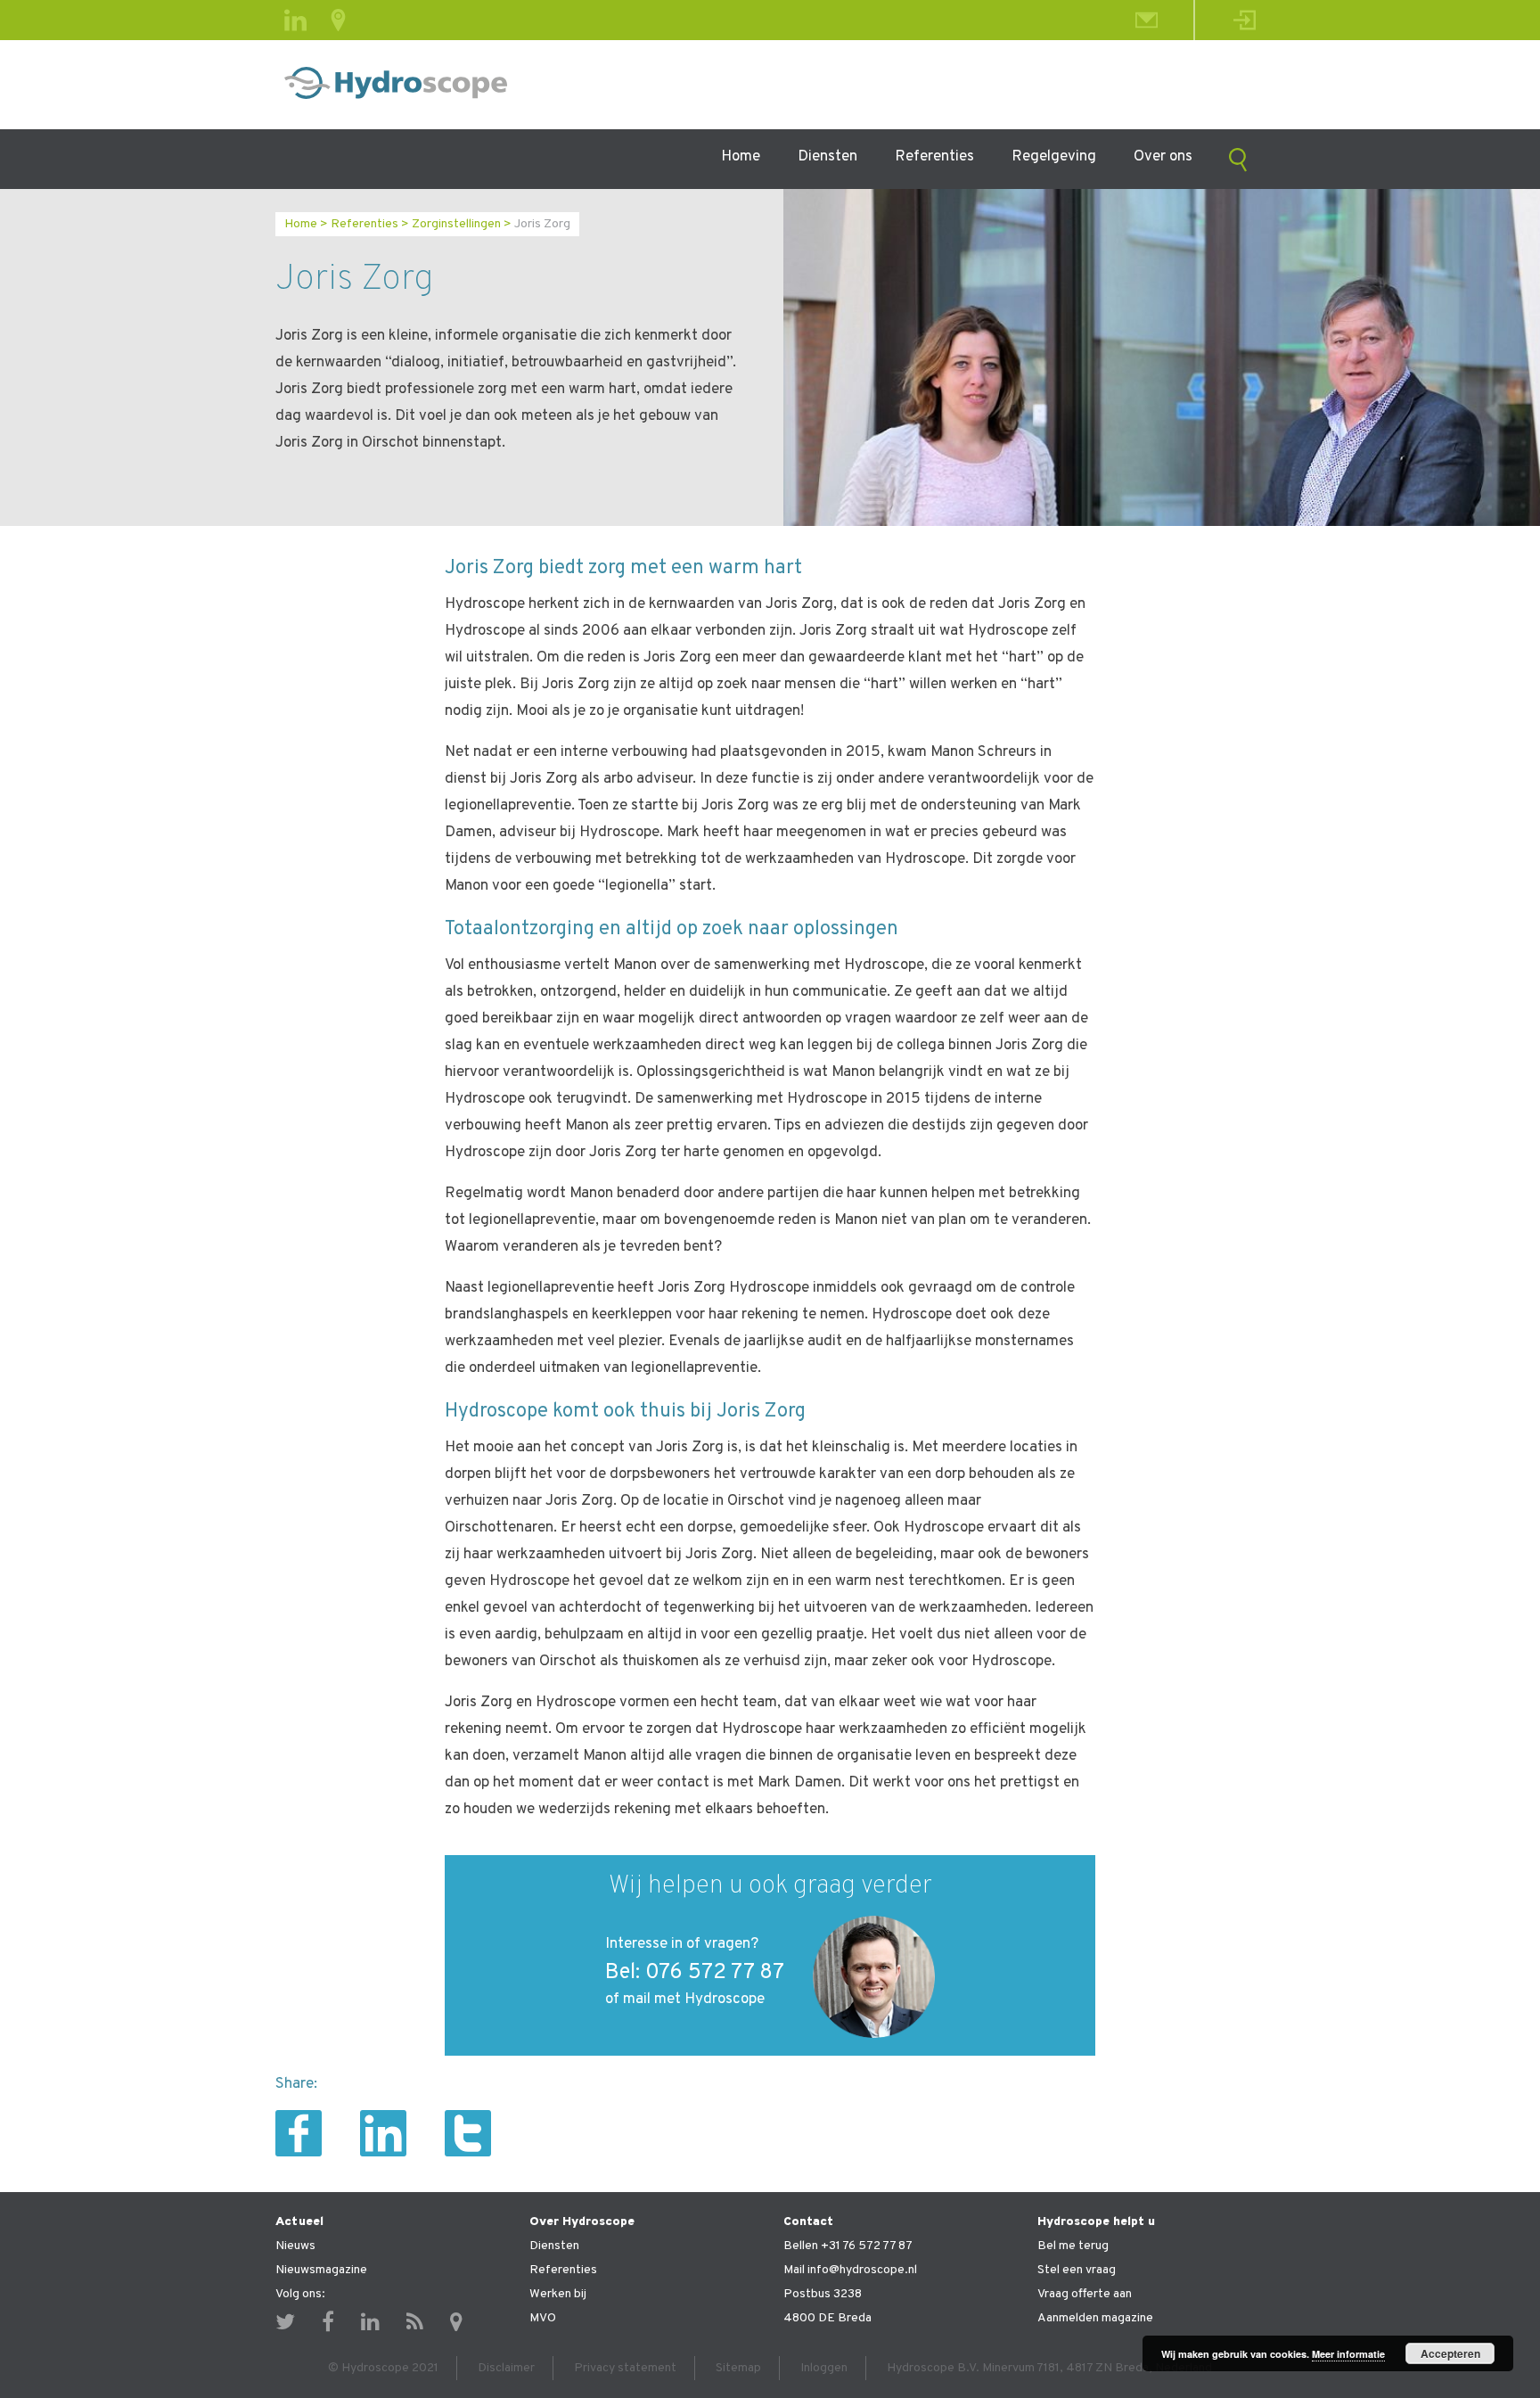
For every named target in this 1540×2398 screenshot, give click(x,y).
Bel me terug (1073, 2246)
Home (741, 157)
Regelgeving (1054, 157)
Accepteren (1450, 2353)
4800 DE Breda (827, 2318)
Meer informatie (1348, 2354)
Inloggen (824, 2368)
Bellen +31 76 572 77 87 (848, 2246)
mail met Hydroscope (694, 2000)
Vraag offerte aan (1085, 2294)
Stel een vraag (1077, 2270)
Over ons (1163, 157)
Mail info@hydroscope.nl (850, 2270)
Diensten (827, 157)
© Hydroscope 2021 (383, 2368)
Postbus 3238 (823, 2294)
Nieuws (295, 2246)
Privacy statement (625, 2368)
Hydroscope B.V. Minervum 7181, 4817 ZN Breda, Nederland (1049, 2368)
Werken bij (558, 2294)
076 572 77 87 (715, 1973)
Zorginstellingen (456, 224)
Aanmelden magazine (1095, 2318)
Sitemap (738, 2368)
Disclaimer (506, 2368)
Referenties (934, 157)
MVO (543, 2318)
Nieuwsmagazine (321, 2270)
